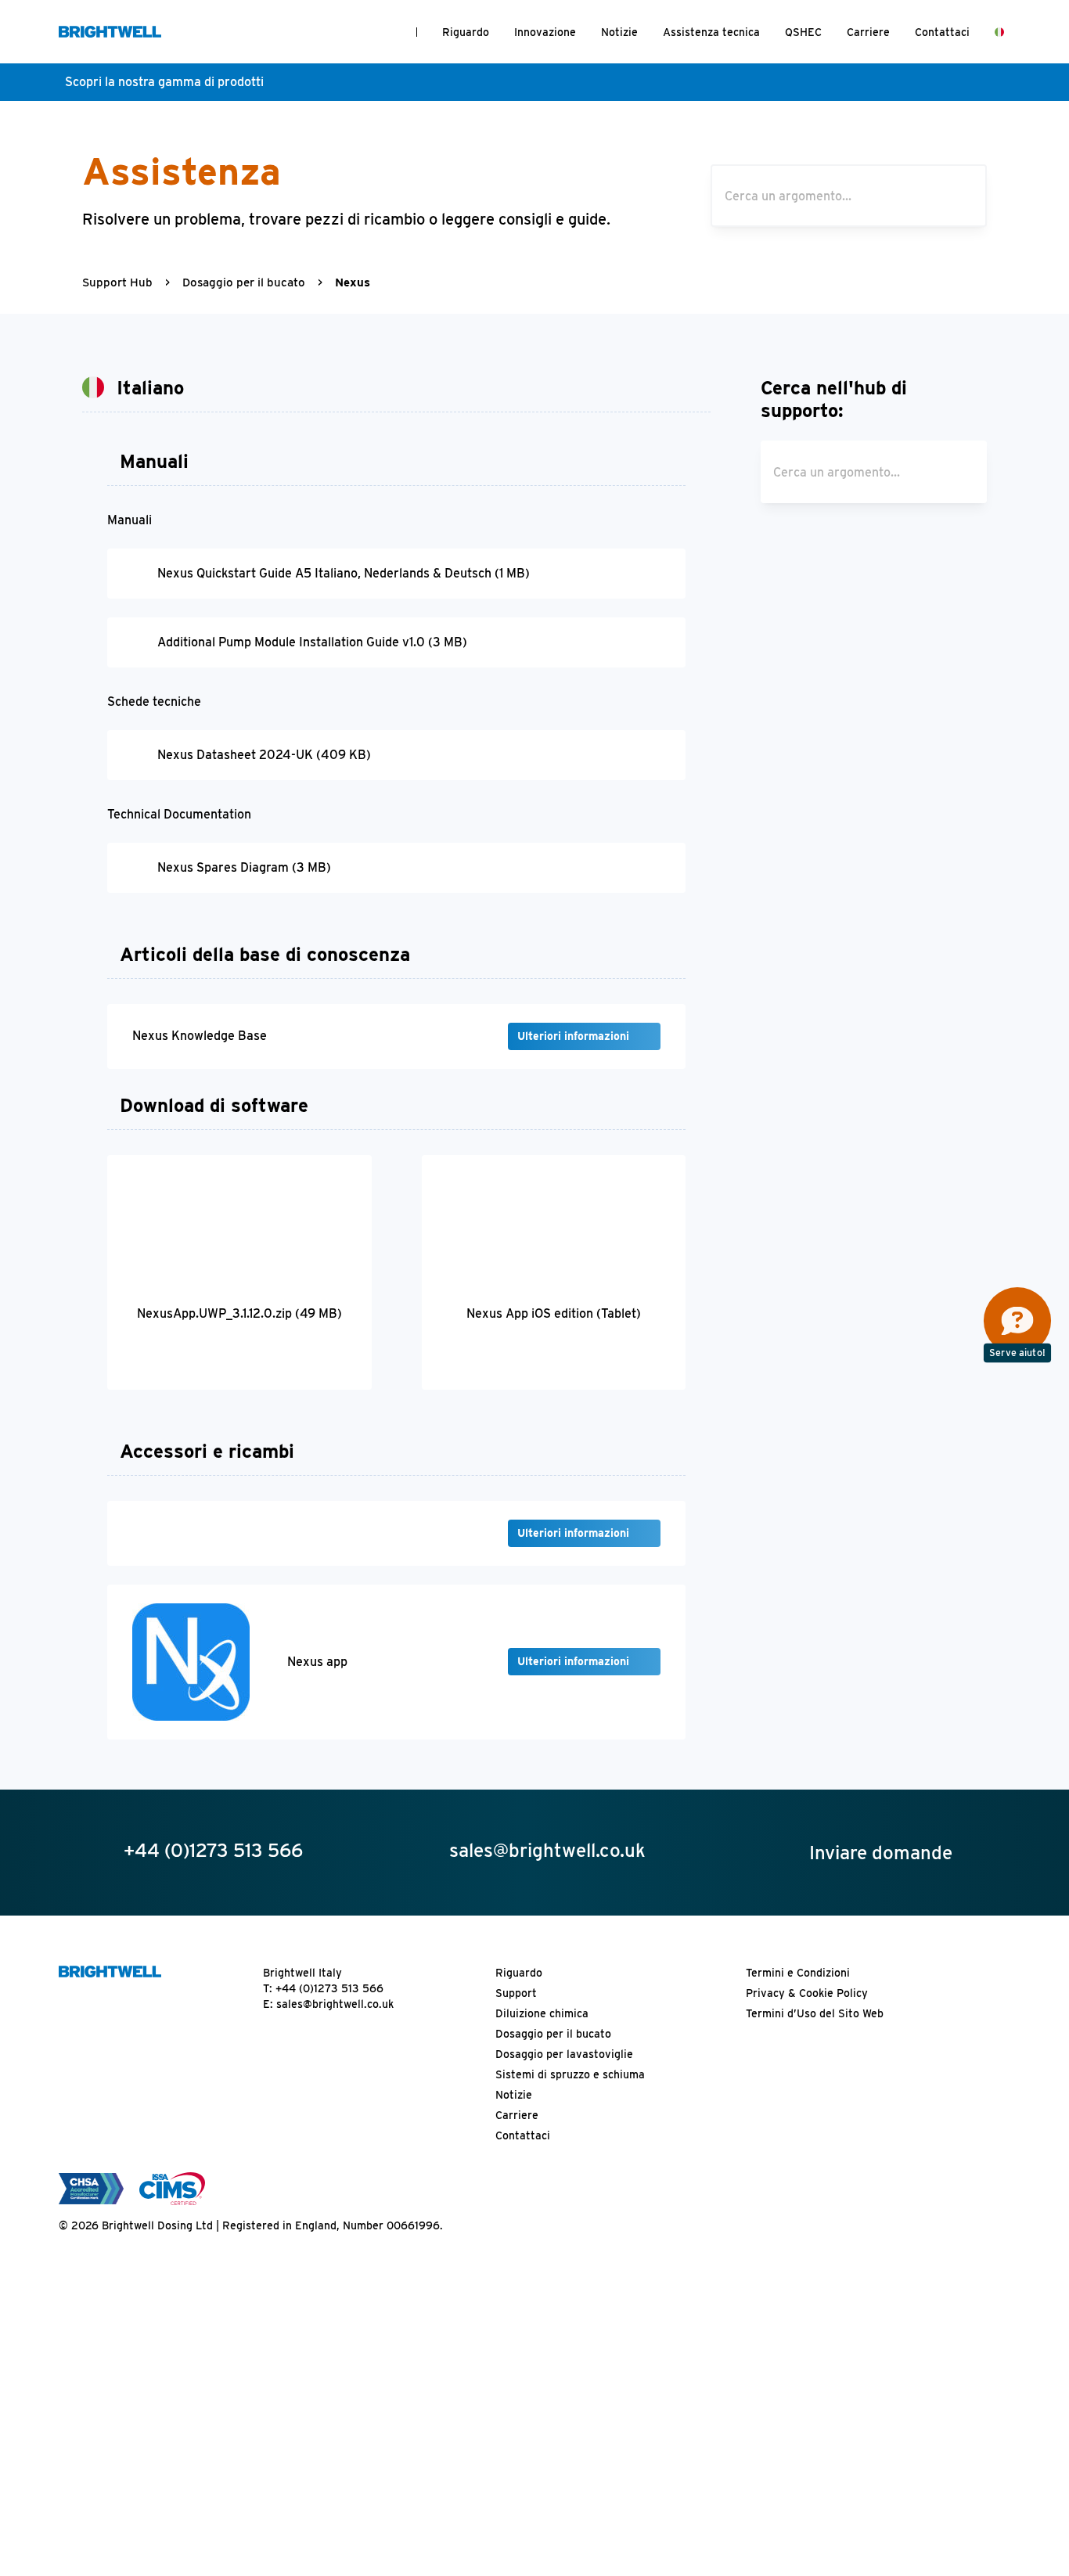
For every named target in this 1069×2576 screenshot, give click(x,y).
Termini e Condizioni (798, 1973)
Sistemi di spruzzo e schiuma (570, 2074)
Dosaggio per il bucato (244, 282)
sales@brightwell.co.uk (335, 2004)
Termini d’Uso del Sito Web (815, 2013)
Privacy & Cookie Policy (807, 1993)
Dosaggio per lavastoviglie (564, 2054)
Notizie (619, 32)
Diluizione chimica (542, 2013)
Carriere (868, 32)
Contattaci (942, 32)
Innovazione (545, 32)
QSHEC (803, 32)
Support (516, 1993)
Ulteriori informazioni (575, 1036)
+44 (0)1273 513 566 (329, 1988)
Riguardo (466, 32)
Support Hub (117, 282)
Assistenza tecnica (711, 32)
